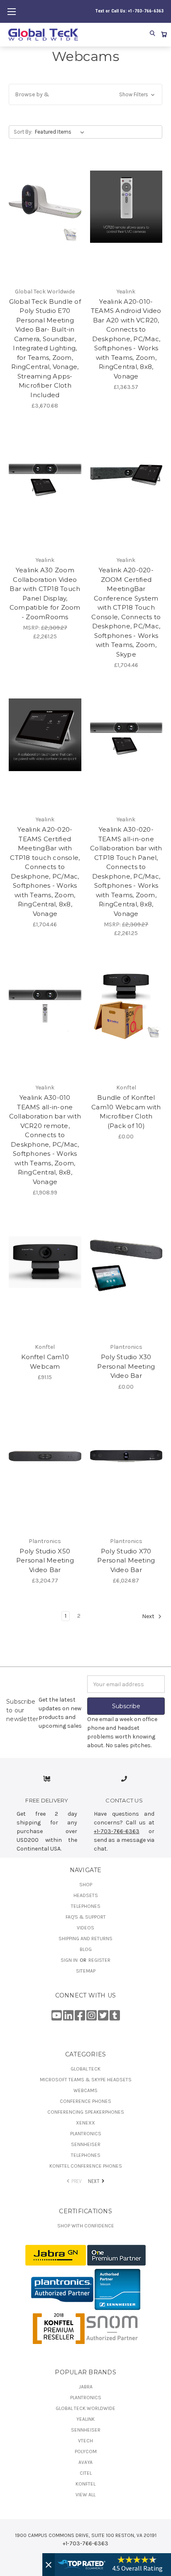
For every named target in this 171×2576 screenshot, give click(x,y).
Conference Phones (85, 2101)
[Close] (49, 2565)
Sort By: (23, 132)
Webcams (85, 2090)
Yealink (85, 2419)
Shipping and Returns (85, 1939)
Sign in (70, 1960)
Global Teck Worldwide (85, 2408)
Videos (85, 1928)
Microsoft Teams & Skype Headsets (86, 2080)
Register (99, 1960)
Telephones (86, 1906)
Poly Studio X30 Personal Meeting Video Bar (126, 1366)
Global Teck (85, 2069)
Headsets (86, 1895)
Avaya (85, 2462)
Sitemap (86, 1971)
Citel (86, 2473)
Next (149, 1617)
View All (85, 2495)
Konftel (85, 2484)
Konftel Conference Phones (86, 2166)
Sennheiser (86, 2144)
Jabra (86, 2387)
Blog (86, 1949)
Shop (86, 1885)
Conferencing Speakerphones (86, 2112)
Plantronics (86, 2134)
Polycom (86, 2451)
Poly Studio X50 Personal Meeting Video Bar (45, 1560)
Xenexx (85, 2123)
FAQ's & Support (86, 1917)
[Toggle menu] (11, 11)
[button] (85, 94)
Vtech (85, 2441)
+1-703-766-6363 (117, 1831)
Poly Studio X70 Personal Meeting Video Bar (126, 1560)
